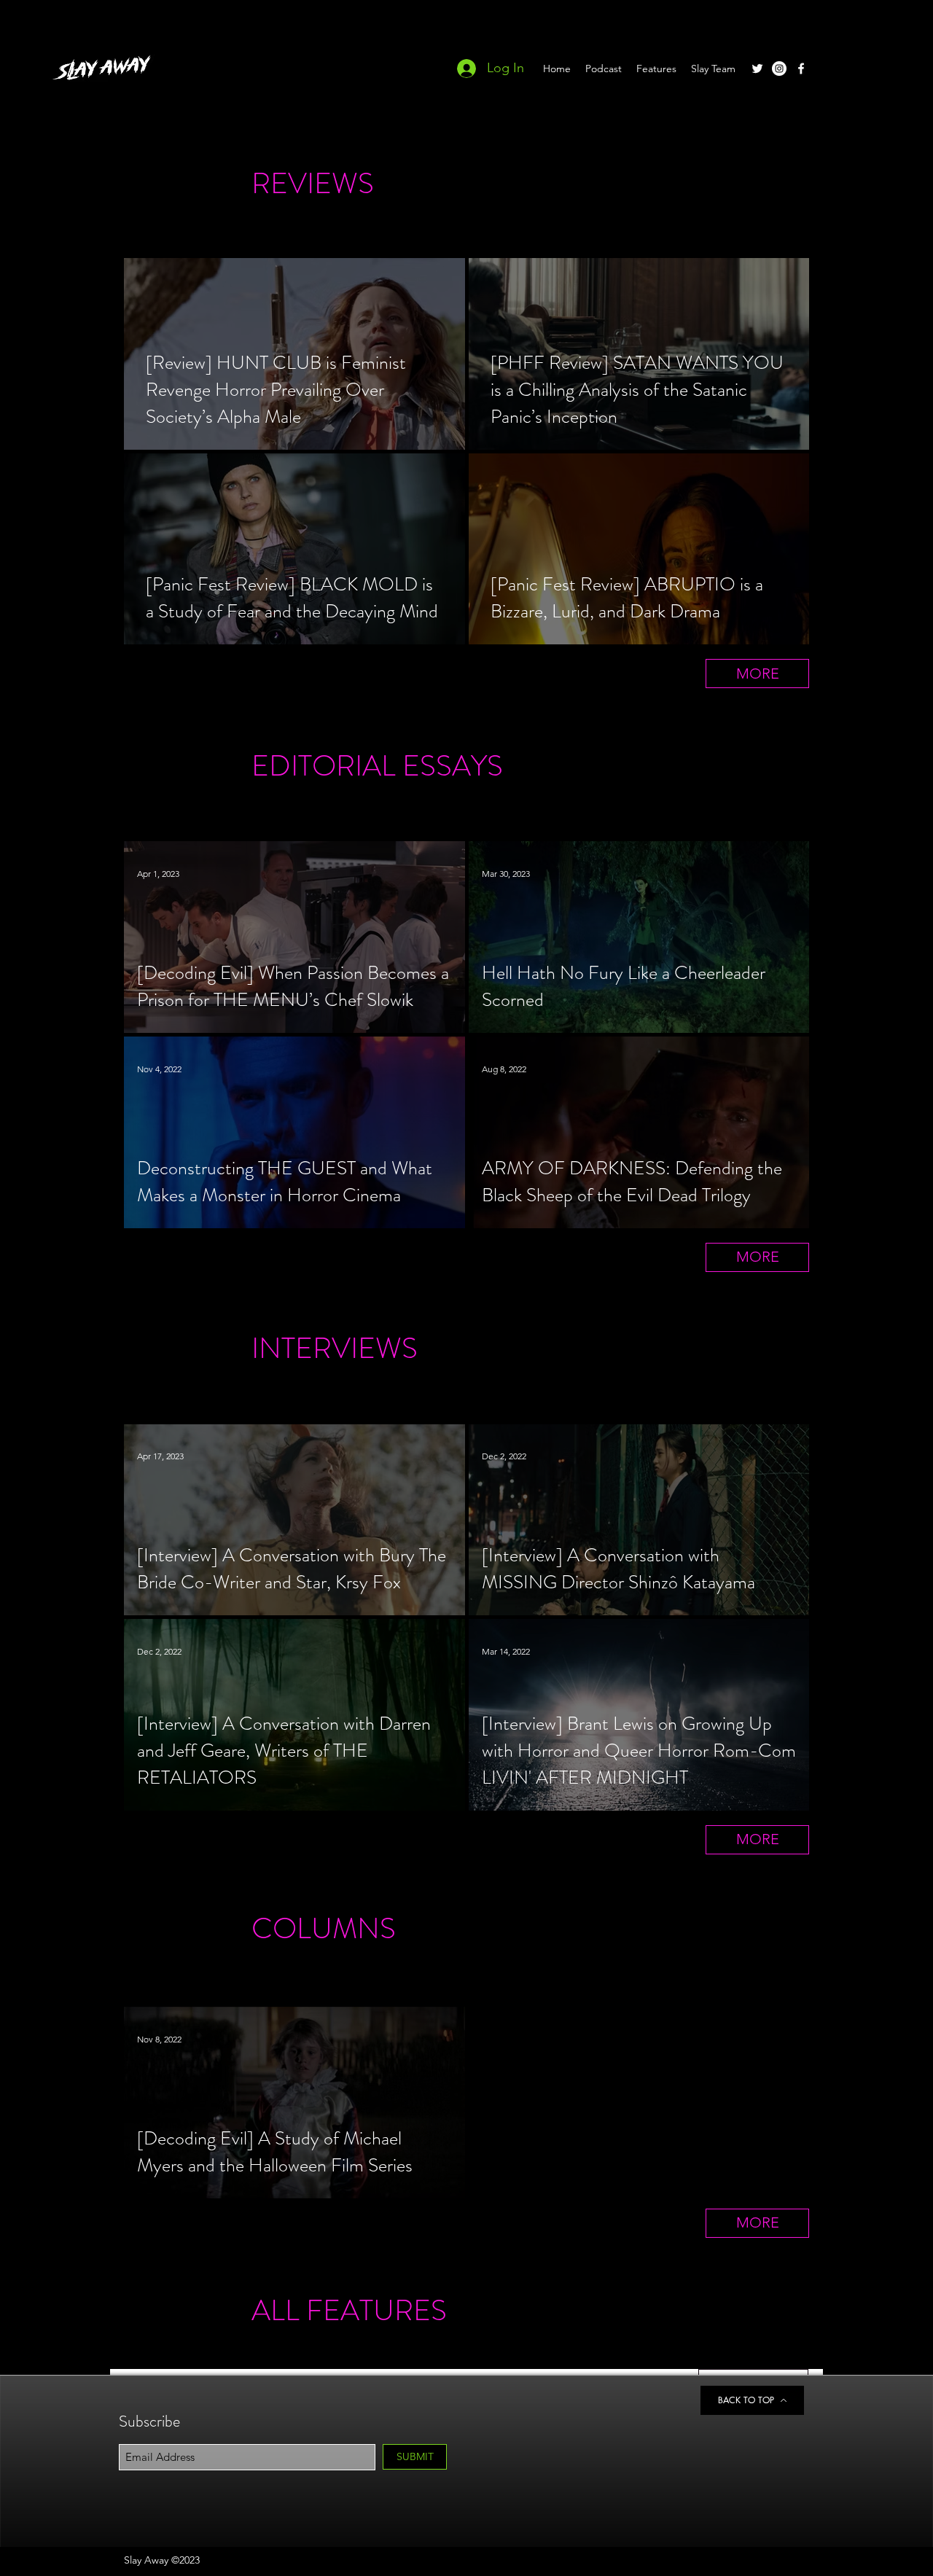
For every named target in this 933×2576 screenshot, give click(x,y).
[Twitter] (757, 69)
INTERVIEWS (335, 1348)
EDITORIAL (324, 766)
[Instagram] (779, 69)
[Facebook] (801, 69)
